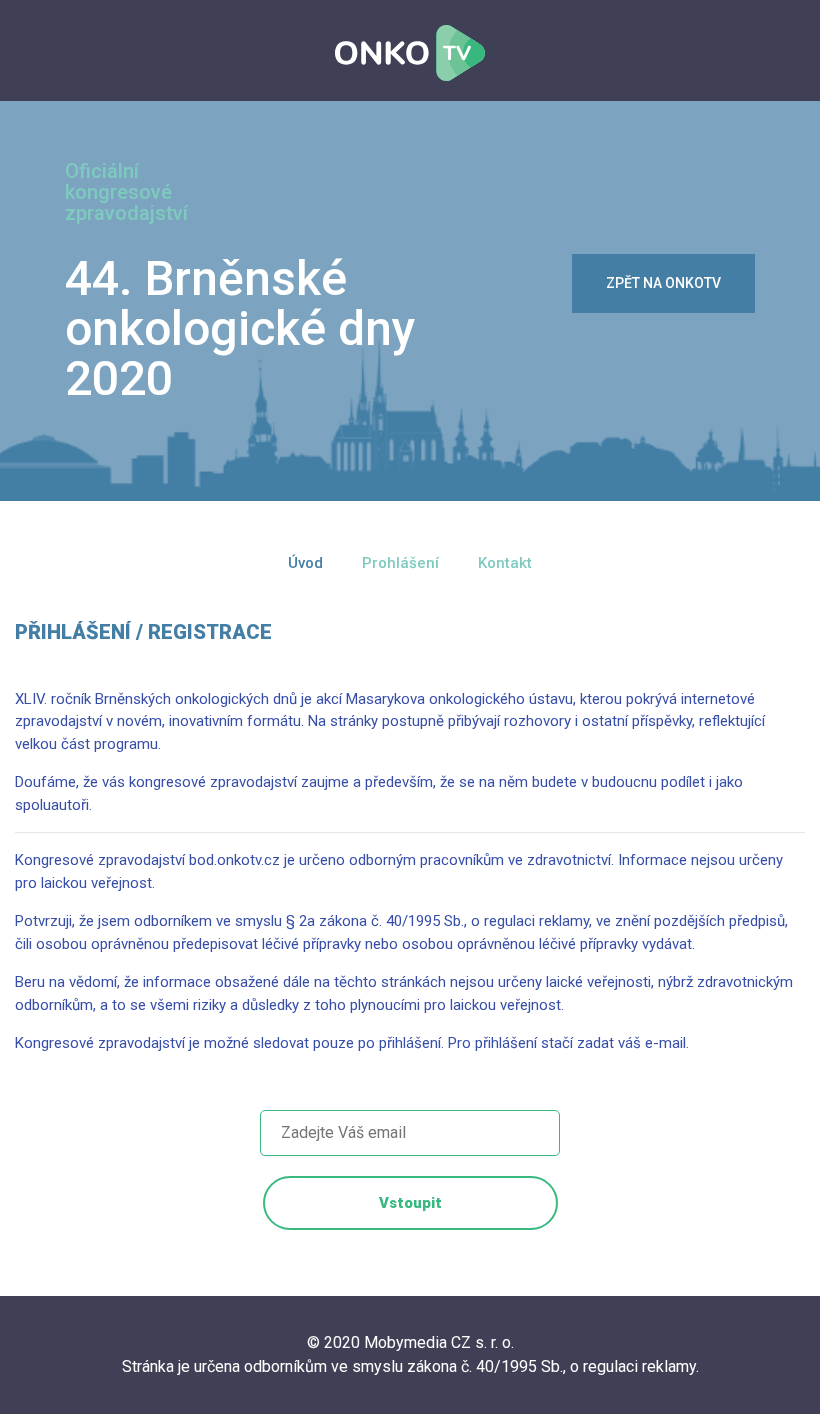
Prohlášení (400, 563)
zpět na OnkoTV (663, 283)
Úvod (305, 563)
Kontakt (505, 563)
